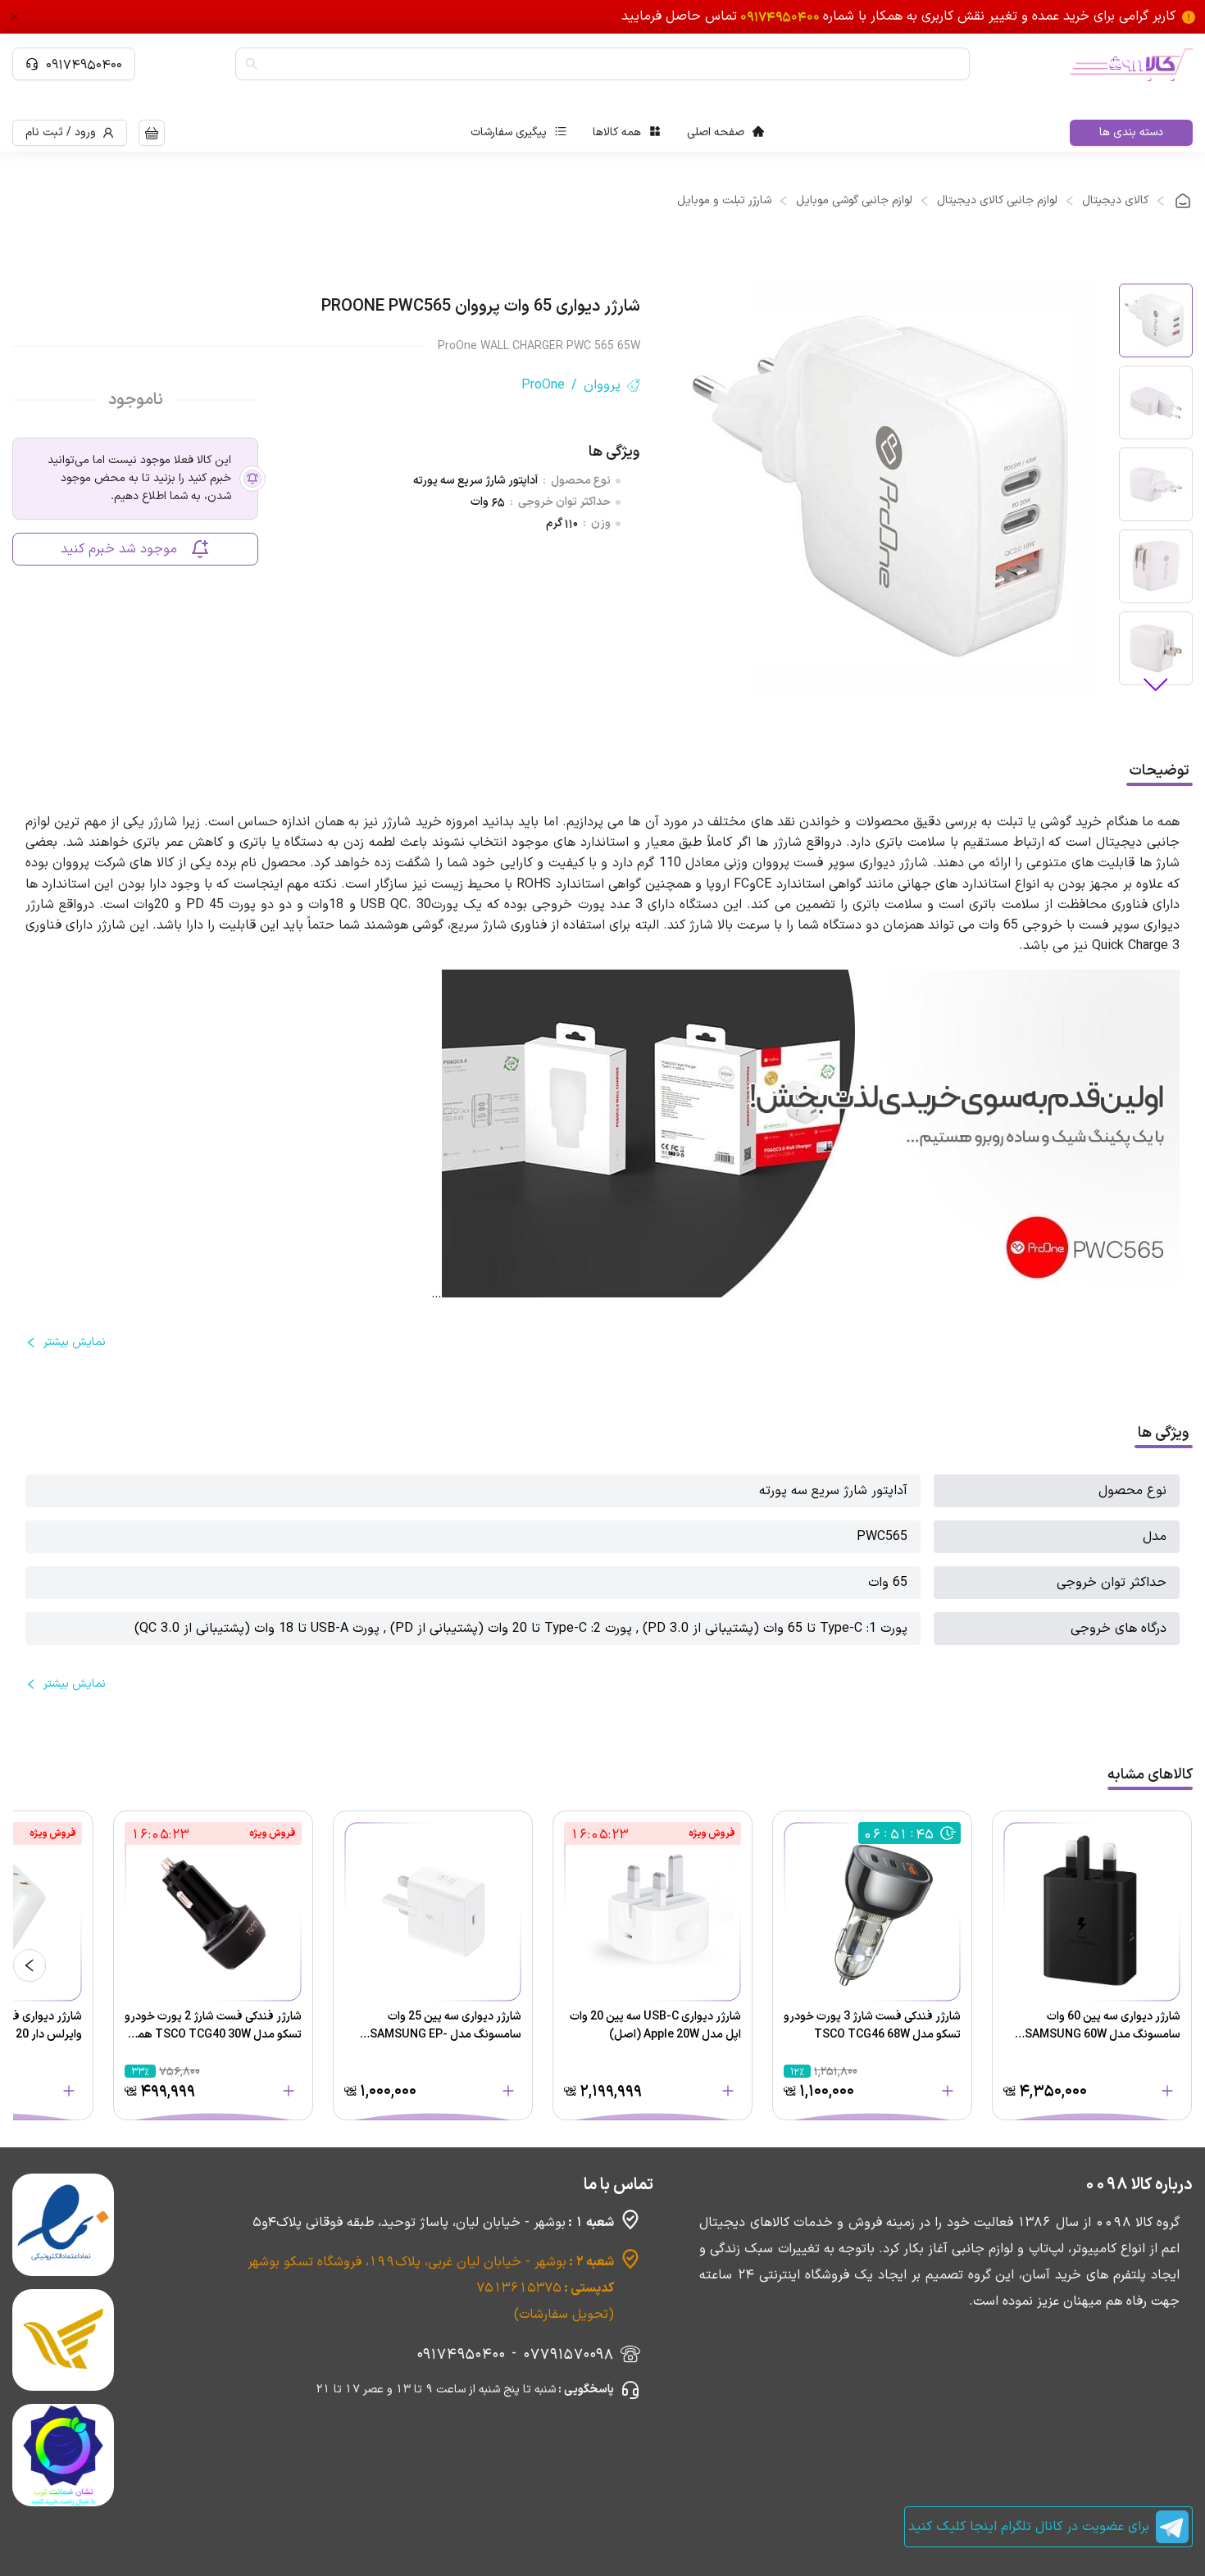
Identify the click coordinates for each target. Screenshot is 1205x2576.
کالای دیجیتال (1115, 201)
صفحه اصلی (716, 132)
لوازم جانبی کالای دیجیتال (997, 201)
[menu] (617, 133)
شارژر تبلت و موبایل (724, 201)
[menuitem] (725, 133)
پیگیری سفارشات (509, 132)
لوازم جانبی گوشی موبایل (854, 201)
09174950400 (84, 64)
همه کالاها (617, 132)
